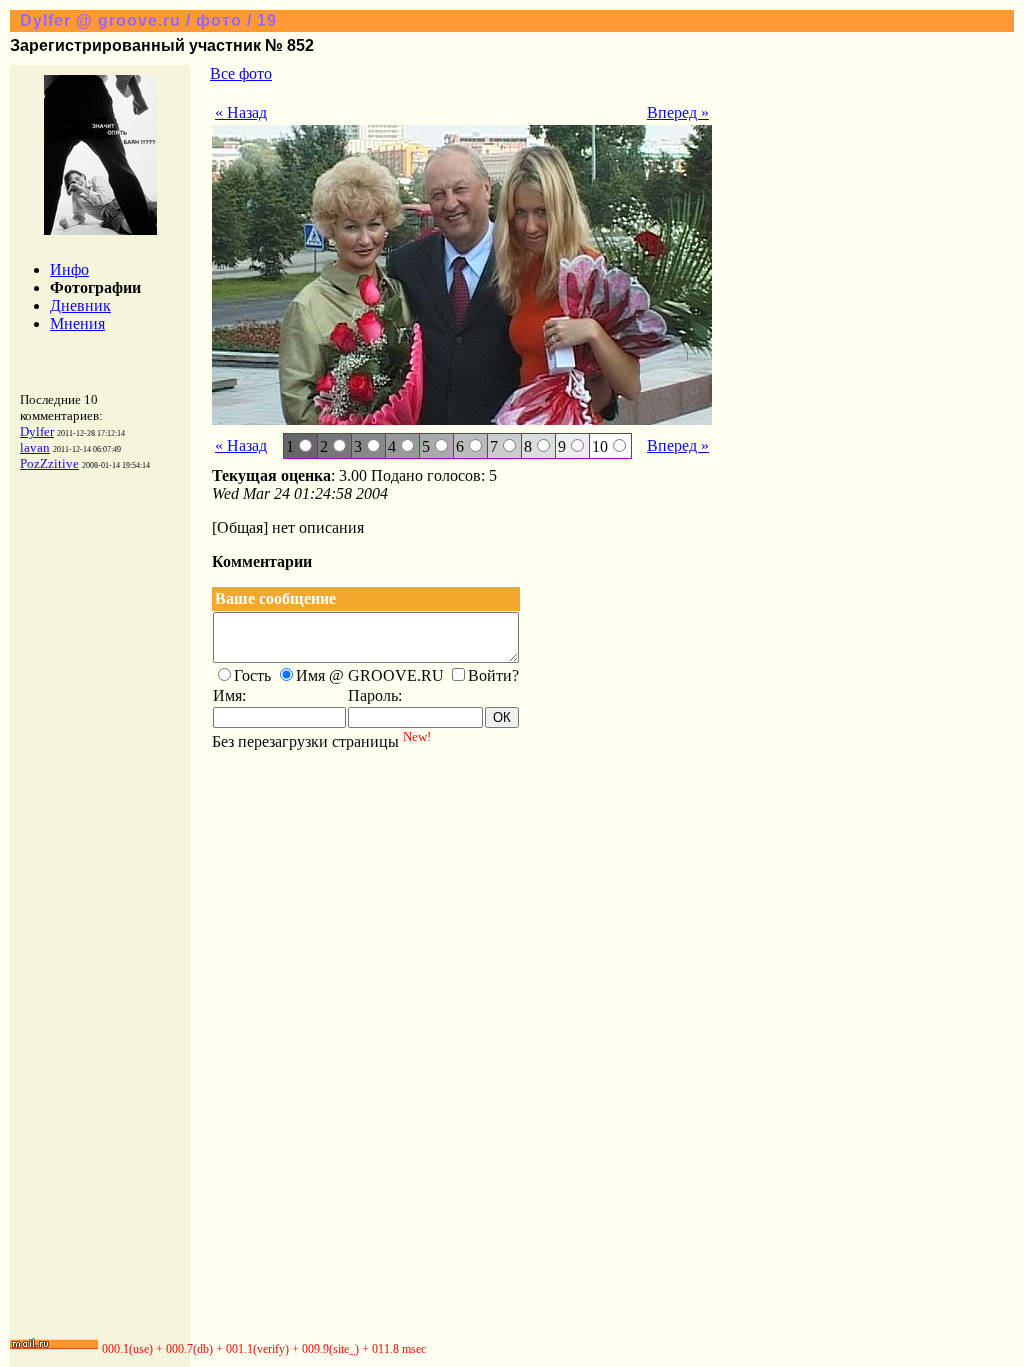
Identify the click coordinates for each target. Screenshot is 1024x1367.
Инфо (69, 269)
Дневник (80, 305)
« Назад (241, 112)
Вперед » (678, 112)
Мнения (77, 323)
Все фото (241, 73)
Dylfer (37, 431)
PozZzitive (49, 463)
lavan (35, 447)
